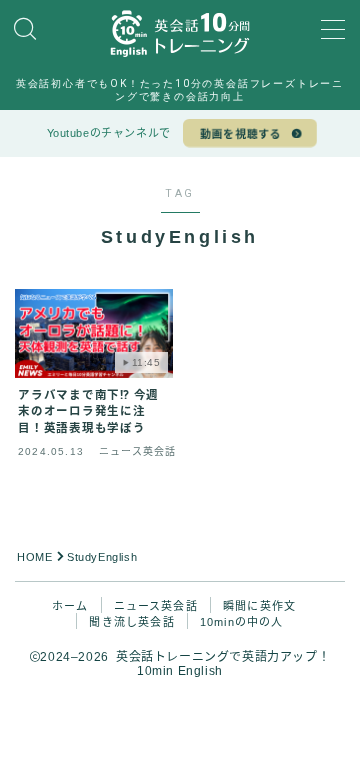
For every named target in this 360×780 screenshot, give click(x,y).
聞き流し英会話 (131, 622)
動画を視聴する (240, 134)
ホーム (70, 606)
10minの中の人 (242, 622)
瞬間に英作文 (259, 606)
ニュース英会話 (156, 606)
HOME (34, 557)
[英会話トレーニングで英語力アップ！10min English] (180, 32)
